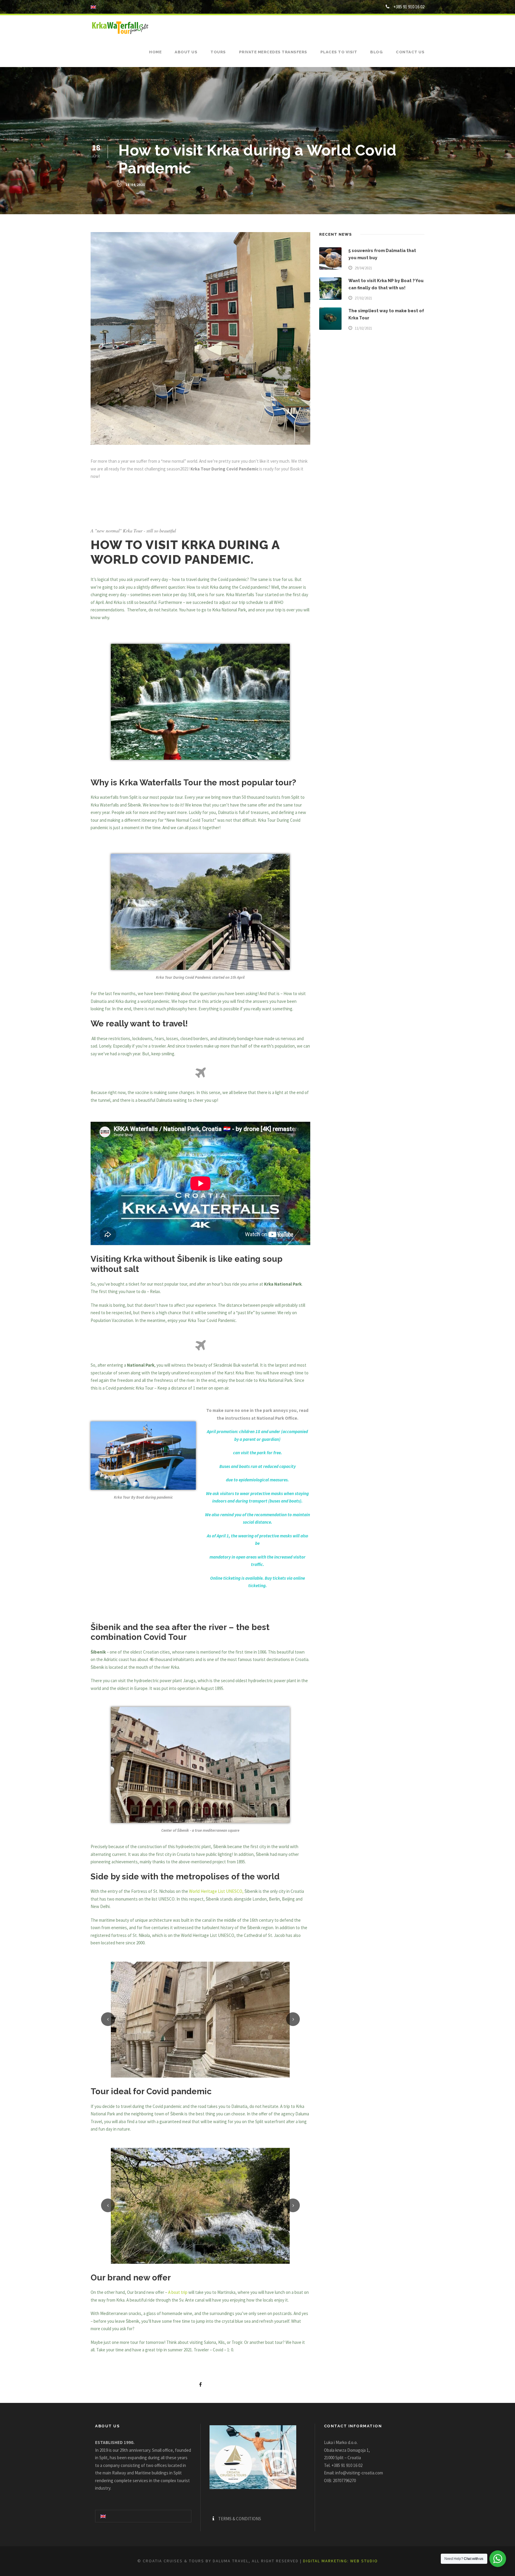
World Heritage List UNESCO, (216, 1891)
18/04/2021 (135, 185)
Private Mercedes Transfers (273, 52)
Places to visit (339, 52)
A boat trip (178, 2292)
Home (155, 52)
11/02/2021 (363, 328)
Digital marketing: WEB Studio (341, 2561)
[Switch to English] (103, 2516)
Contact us (410, 52)
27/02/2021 (363, 298)
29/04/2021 (363, 268)
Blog (376, 52)
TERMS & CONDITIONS (240, 2519)
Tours (218, 52)
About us (186, 52)
